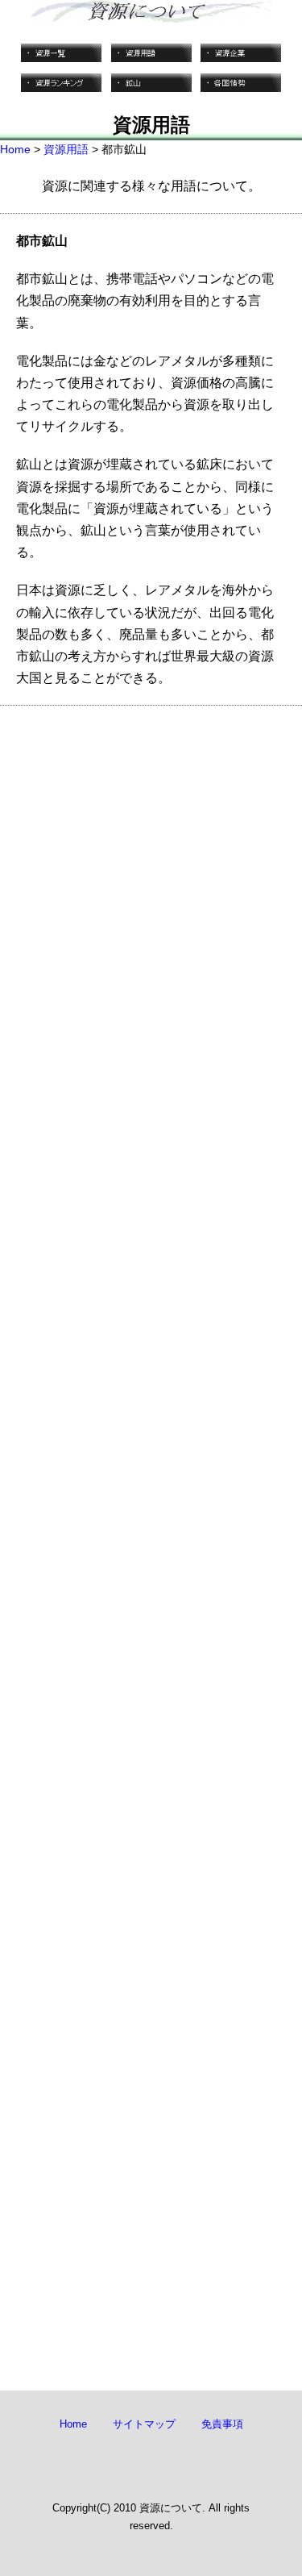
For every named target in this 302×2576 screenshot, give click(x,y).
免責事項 (222, 2424)
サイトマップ (144, 2424)
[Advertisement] (151, 1397)
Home (15, 149)
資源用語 (66, 149)
